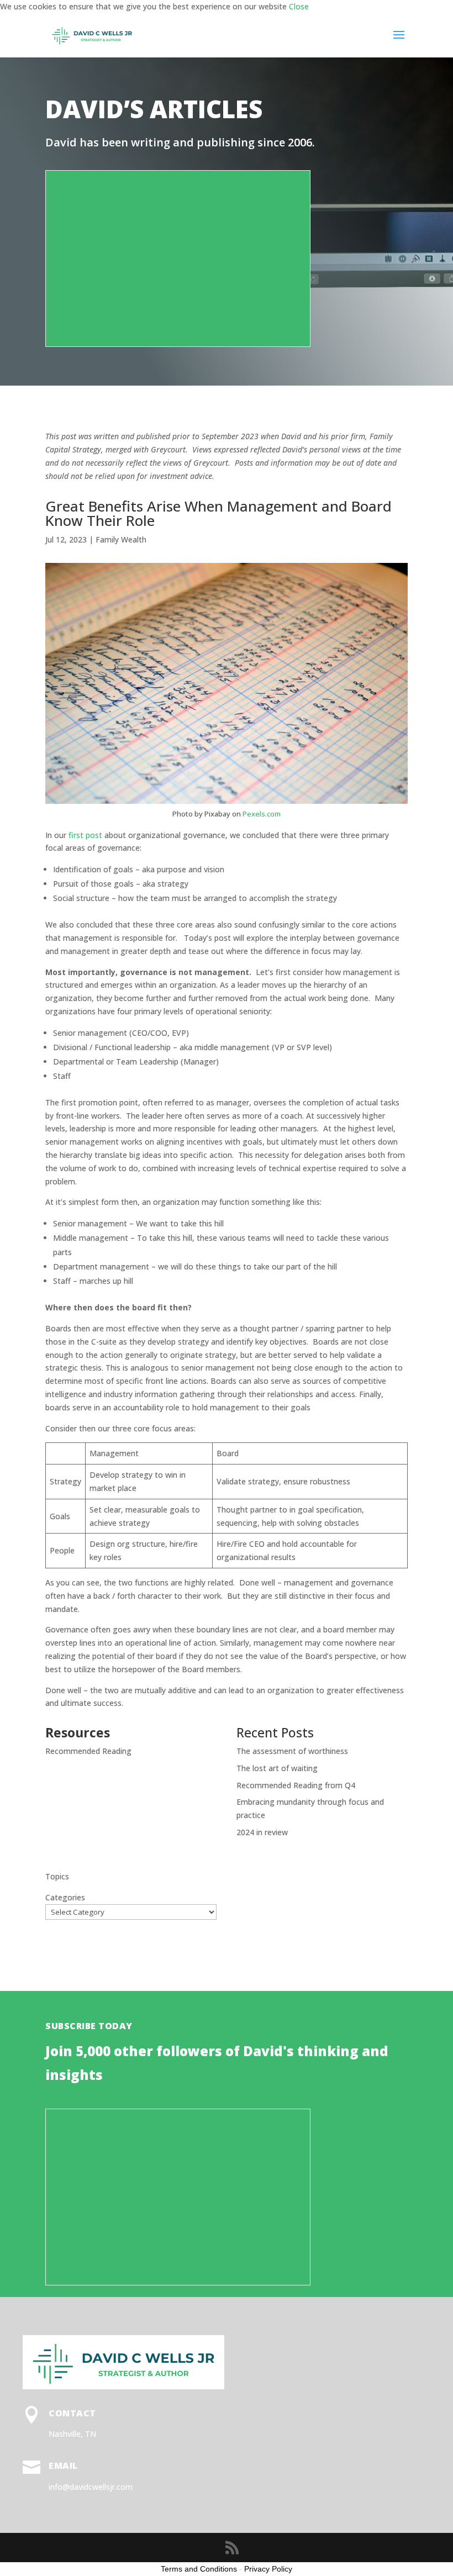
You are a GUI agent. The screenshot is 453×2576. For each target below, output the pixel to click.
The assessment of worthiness (292, 1751)
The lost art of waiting (277, 1768)
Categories (65, 1897)
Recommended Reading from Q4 (296, 1785)
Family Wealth (121, 539)
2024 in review (262, 1832)
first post (85, 835)
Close (299, 6)
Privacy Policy (268, 2569)
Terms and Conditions (199, 2569)
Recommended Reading (88, 1751)
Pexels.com (262, 814)
